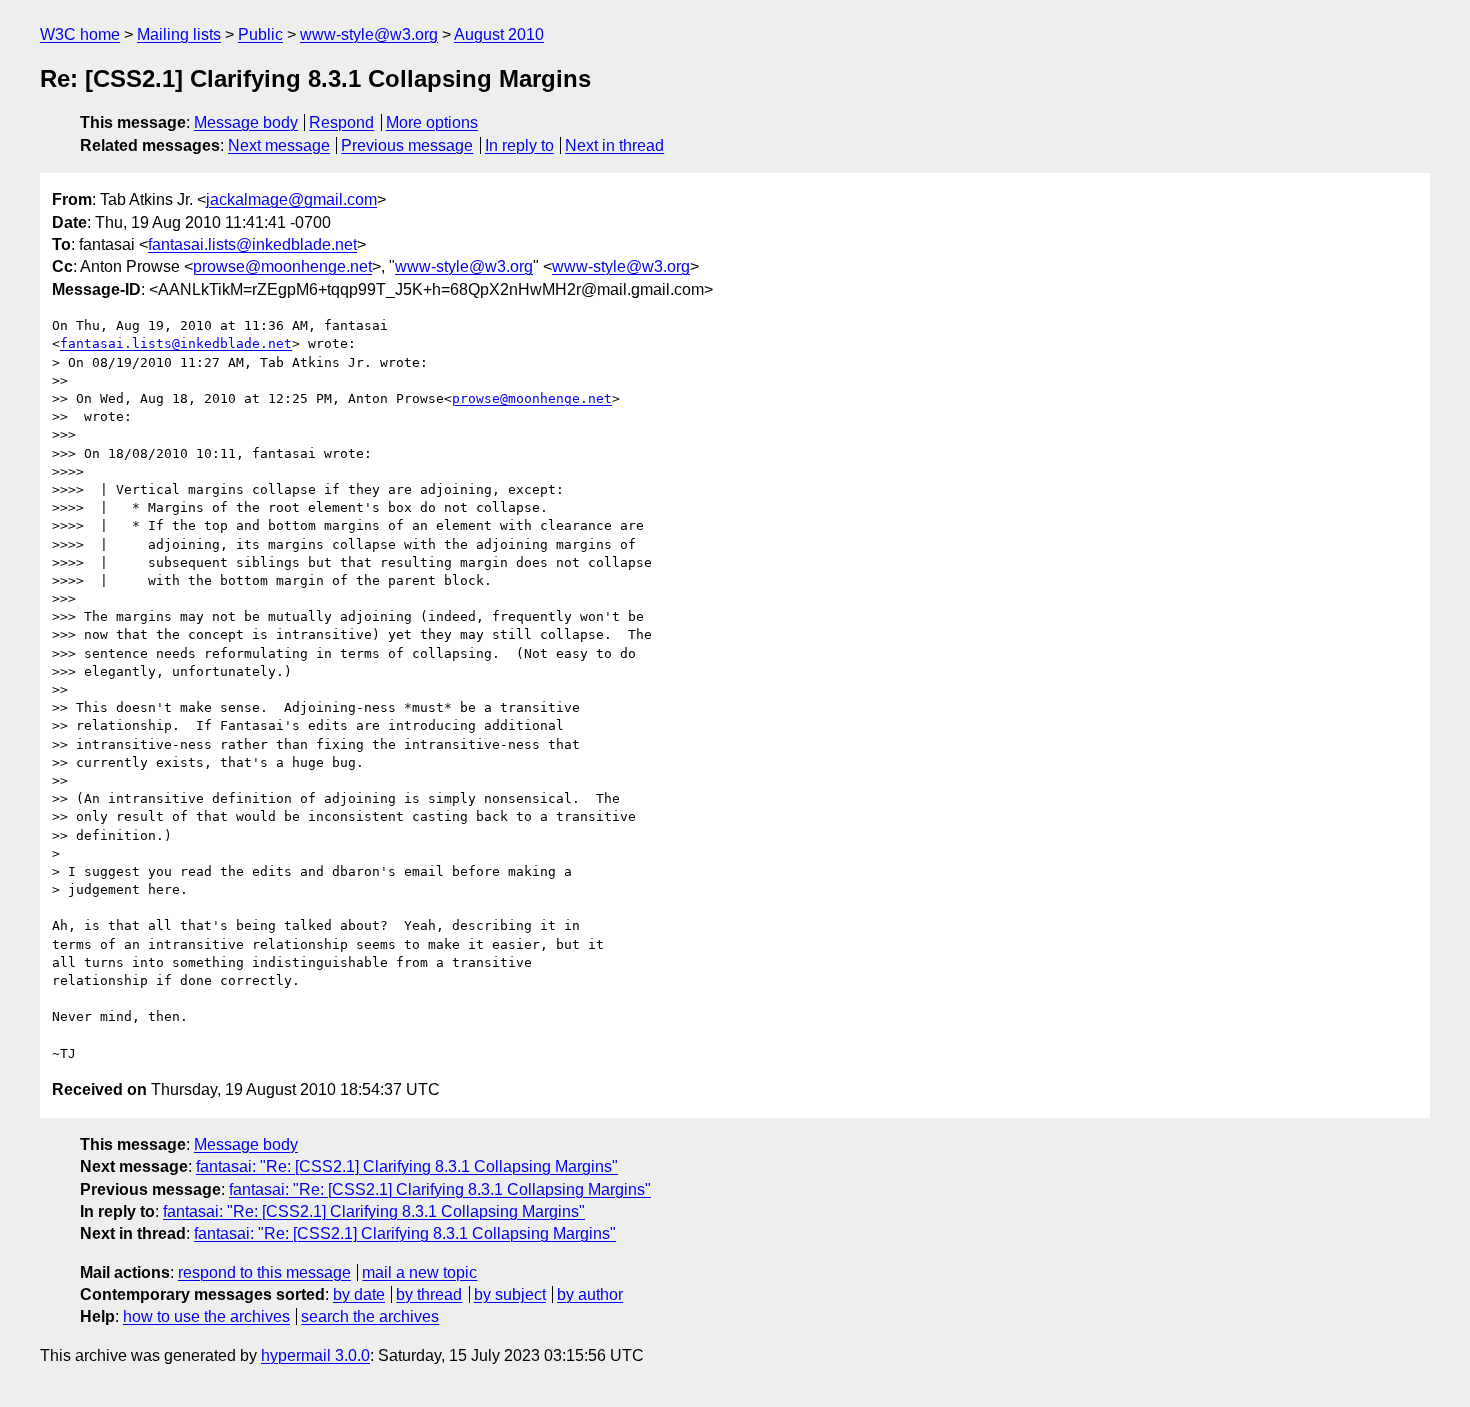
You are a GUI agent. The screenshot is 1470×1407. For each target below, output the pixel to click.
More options (432, 122)
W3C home (80, 34)
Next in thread (614, 145)
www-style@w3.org (369, 34)
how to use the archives (206, 1316)
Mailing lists (179, 34)
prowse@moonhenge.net (282, 266)
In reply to (519, 145)
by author (590, 1294)
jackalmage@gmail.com (291, 199)
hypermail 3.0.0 (315, 1355)
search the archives (370, 1316)
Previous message (407, 145)
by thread (429, 1294)
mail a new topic (419, 1272)
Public (260, 34)
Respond (341, 122)
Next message (279, 145)
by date (359, 1294)
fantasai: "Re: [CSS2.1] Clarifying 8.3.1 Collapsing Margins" (407, 1166)
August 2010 (499, 34)
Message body (246, 122)
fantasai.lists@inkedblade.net (252, 244)
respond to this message (264, 1272)
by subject (510, 1294)
